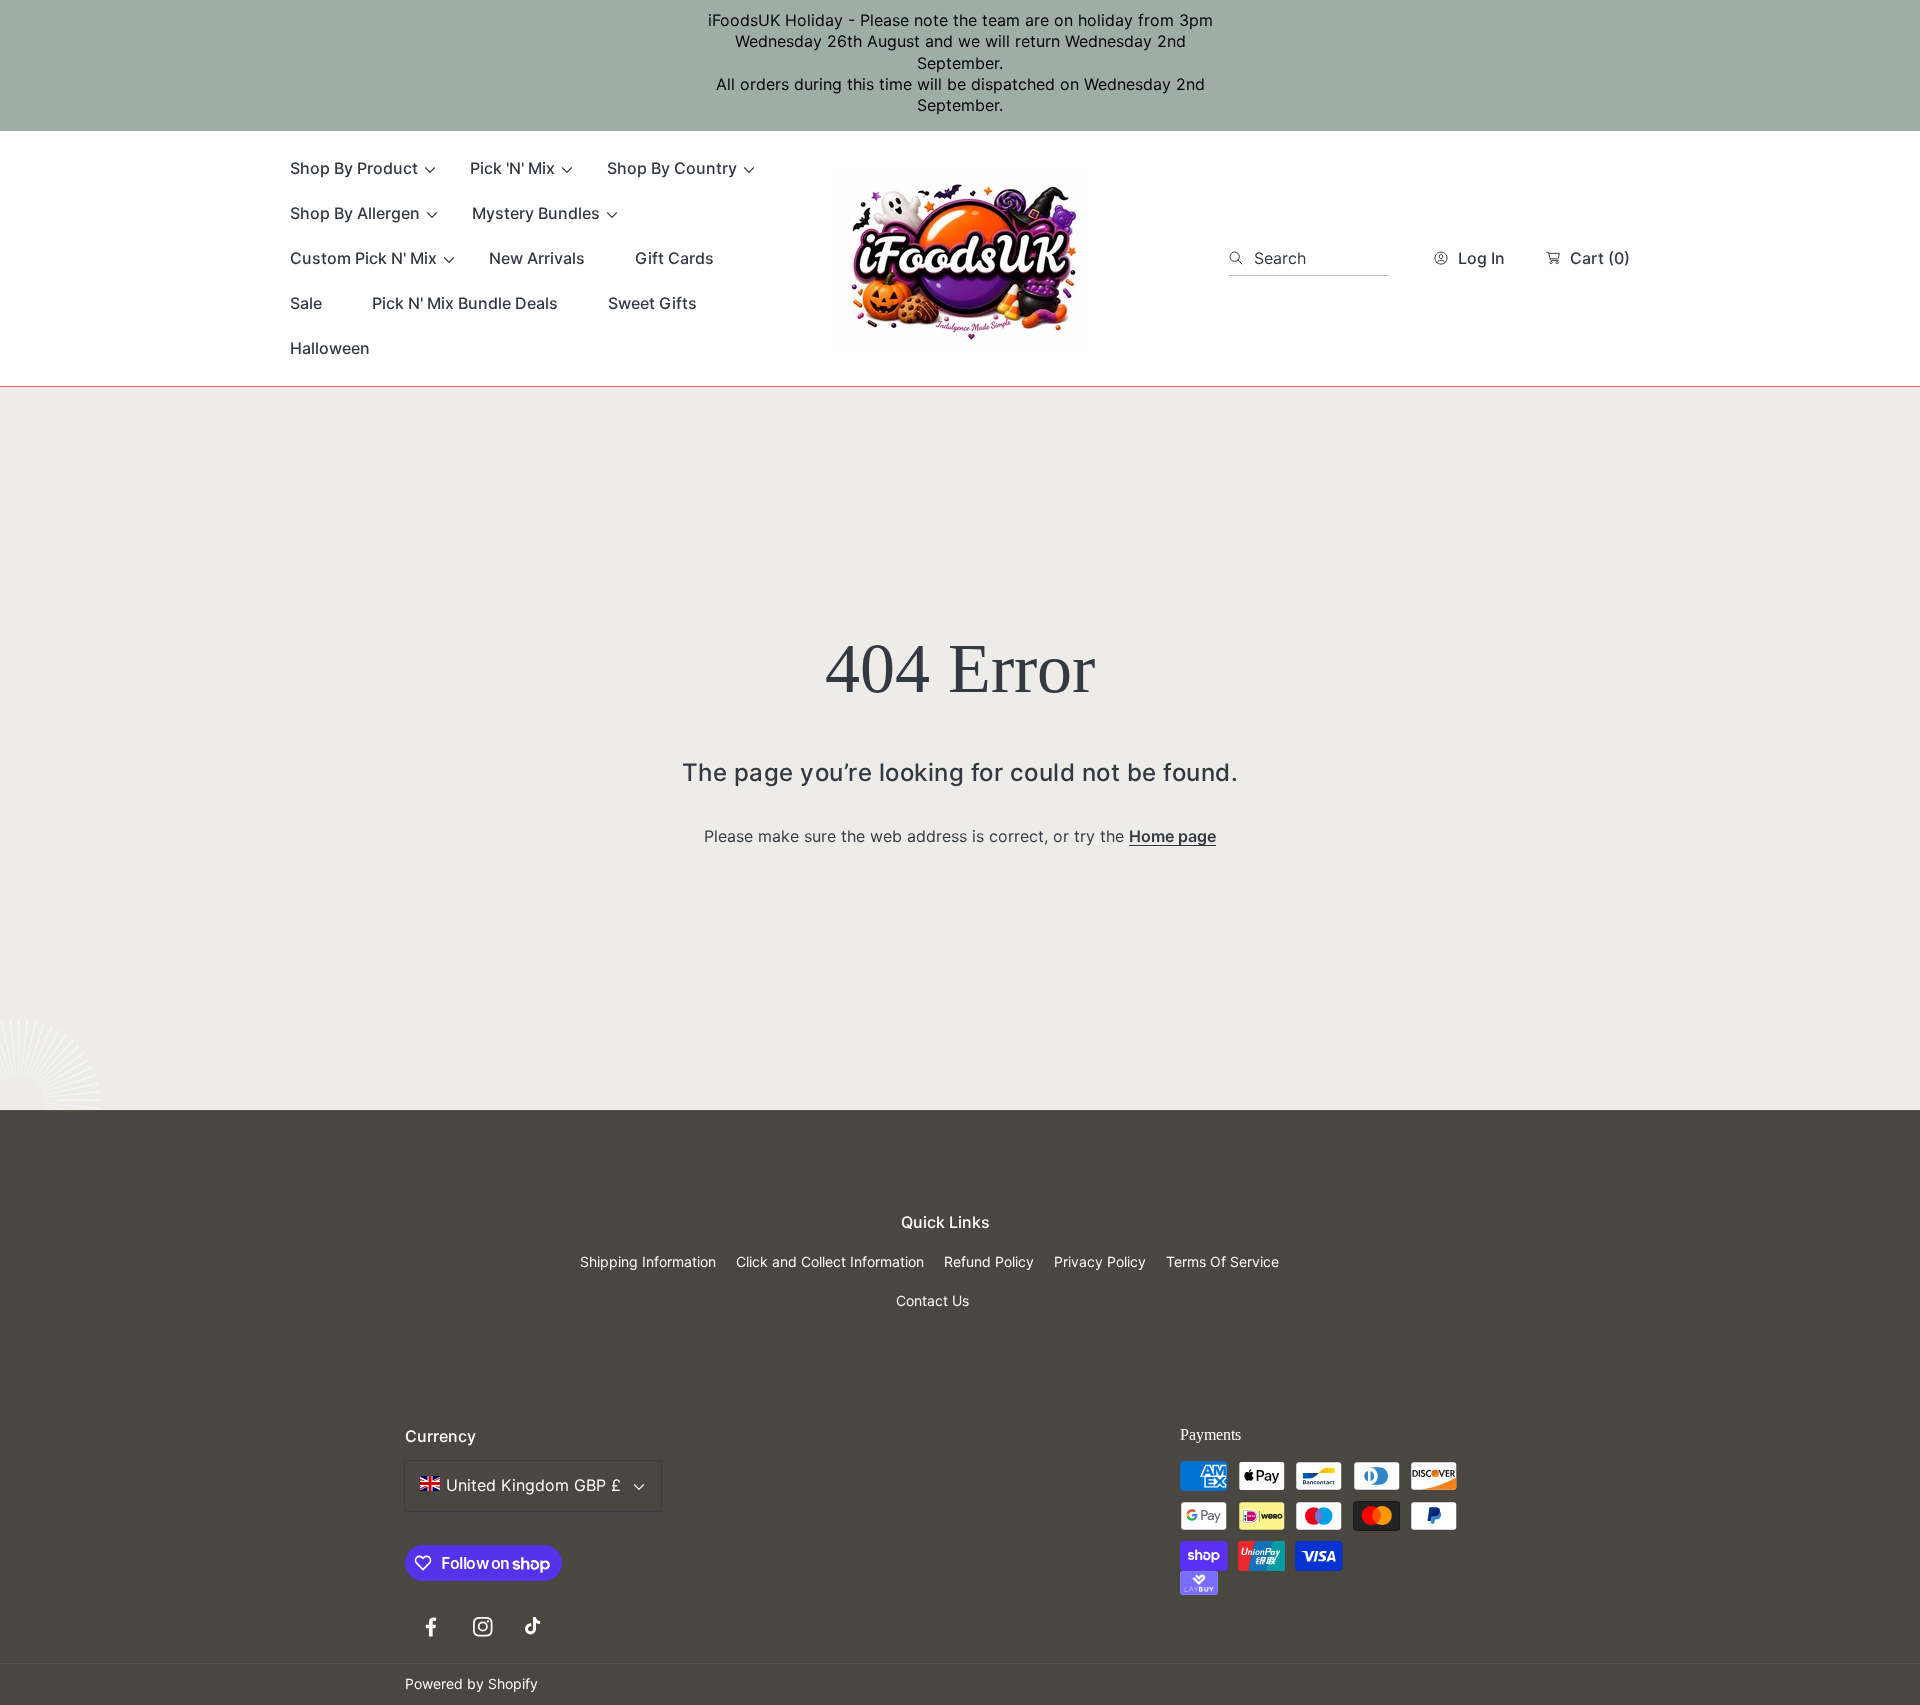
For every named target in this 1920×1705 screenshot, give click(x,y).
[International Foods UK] (960, 258)
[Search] (1241, 258)
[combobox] (1309, 258)
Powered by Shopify (471, 1683)
